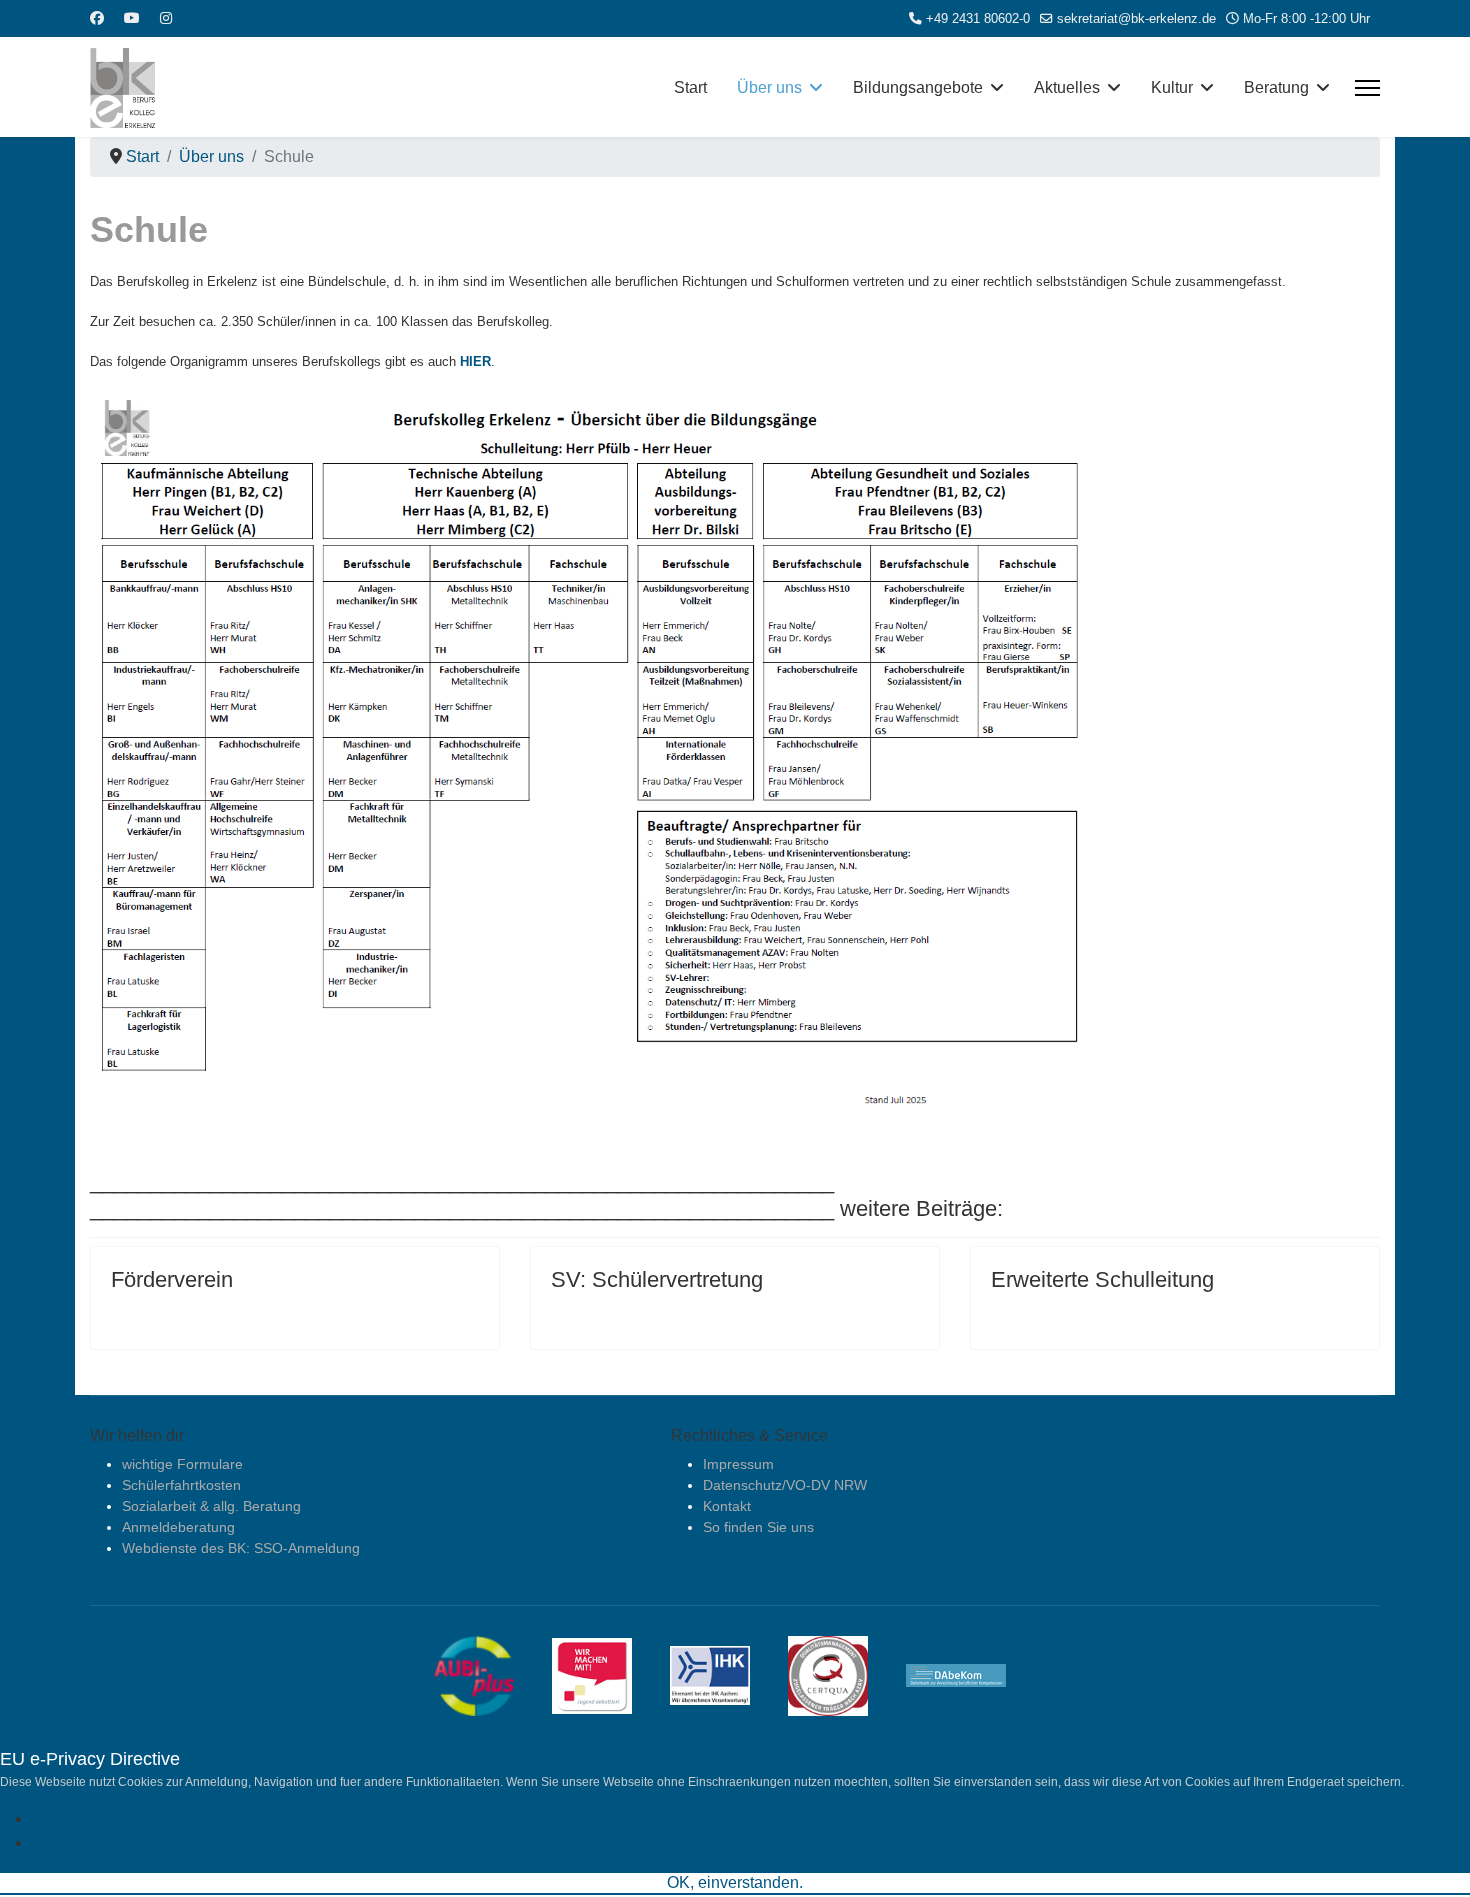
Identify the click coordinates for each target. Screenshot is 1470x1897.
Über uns (769, 87)
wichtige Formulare (182, 1464)
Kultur (1172, 87)
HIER (475, 361)
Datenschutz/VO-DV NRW (785, 1485)
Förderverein (172, 1279)
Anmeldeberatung (178, 1527)
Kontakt (727, 1506)
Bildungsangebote (918, 87)
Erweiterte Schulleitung (1102, 1279)
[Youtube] (132, 18)
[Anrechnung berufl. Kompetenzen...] (971, 1674)
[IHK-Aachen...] (725, 1674)
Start (690, 87)
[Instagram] (166, 18)
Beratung (1276, 87)
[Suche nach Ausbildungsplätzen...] (489, 1674)
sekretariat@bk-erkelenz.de (1136, 19)
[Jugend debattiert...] (607, 1674)
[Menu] (1367, 88)
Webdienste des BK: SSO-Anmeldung (241, 1548)
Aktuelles (1067, 87)
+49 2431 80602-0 (978, 19)
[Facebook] (97, 18)
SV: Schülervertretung (657, 1279)
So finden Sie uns (758, 1527)
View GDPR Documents (118, 1842)
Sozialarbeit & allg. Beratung (211, 1506)
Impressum (738, 1464)
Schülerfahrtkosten (181, 1485)
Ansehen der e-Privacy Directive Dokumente (189, 1818)
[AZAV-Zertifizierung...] (843, 1674)
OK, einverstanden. (735, 1882)
